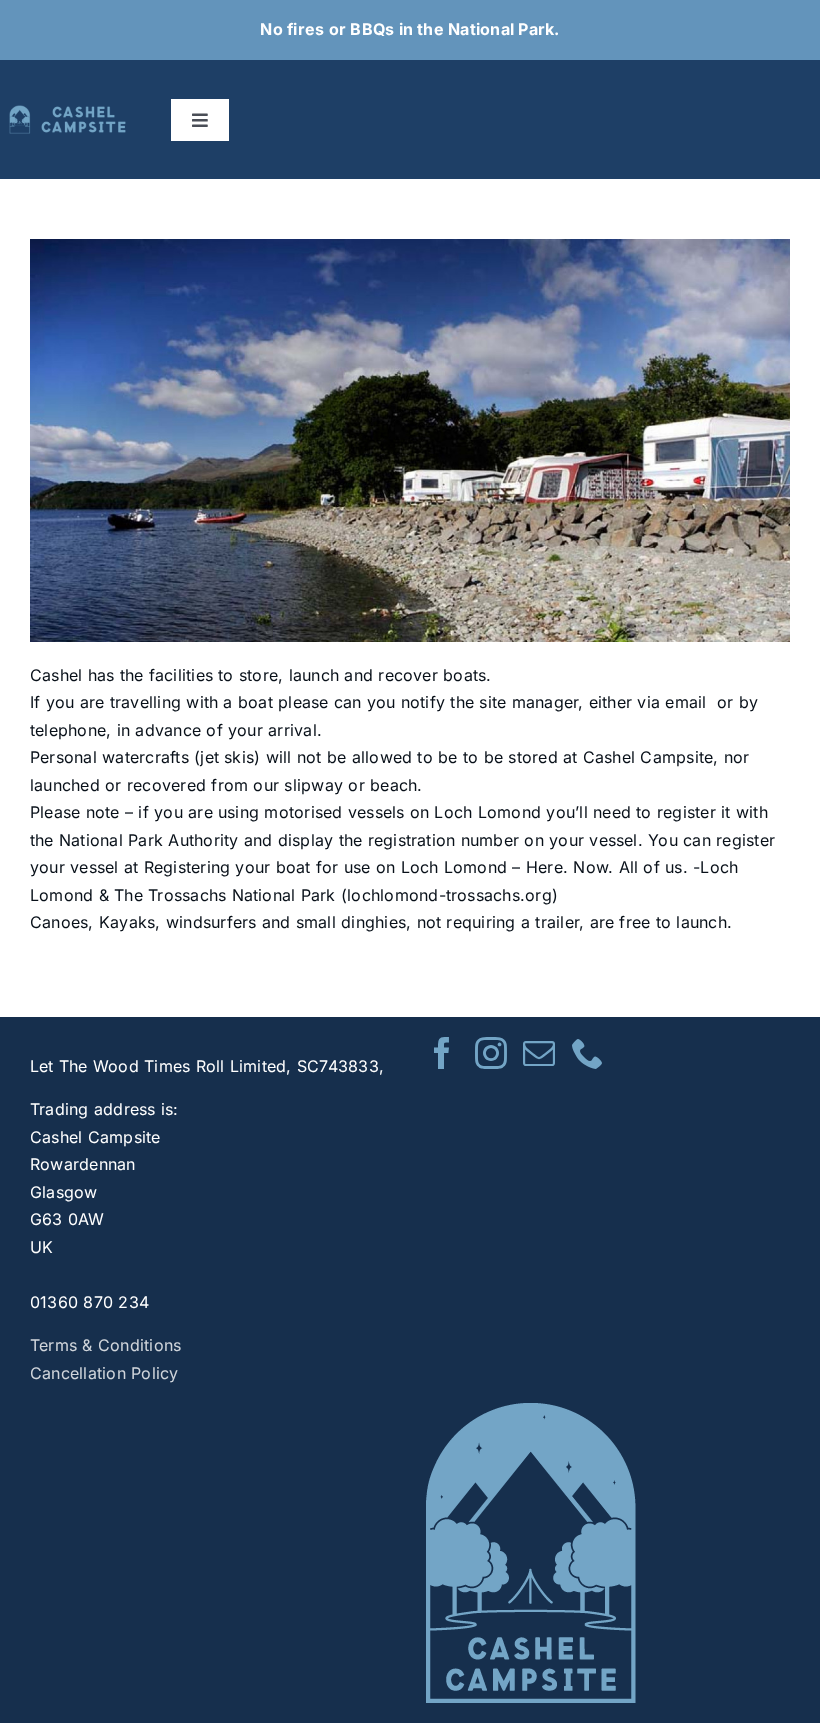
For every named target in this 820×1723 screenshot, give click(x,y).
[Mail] (539, 1053)
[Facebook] (442, 1053)
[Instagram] (491, 1053)
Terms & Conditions (105, 1345)
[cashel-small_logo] (69, 113)
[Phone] (588, 1053)
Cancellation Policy (104, 1373)
